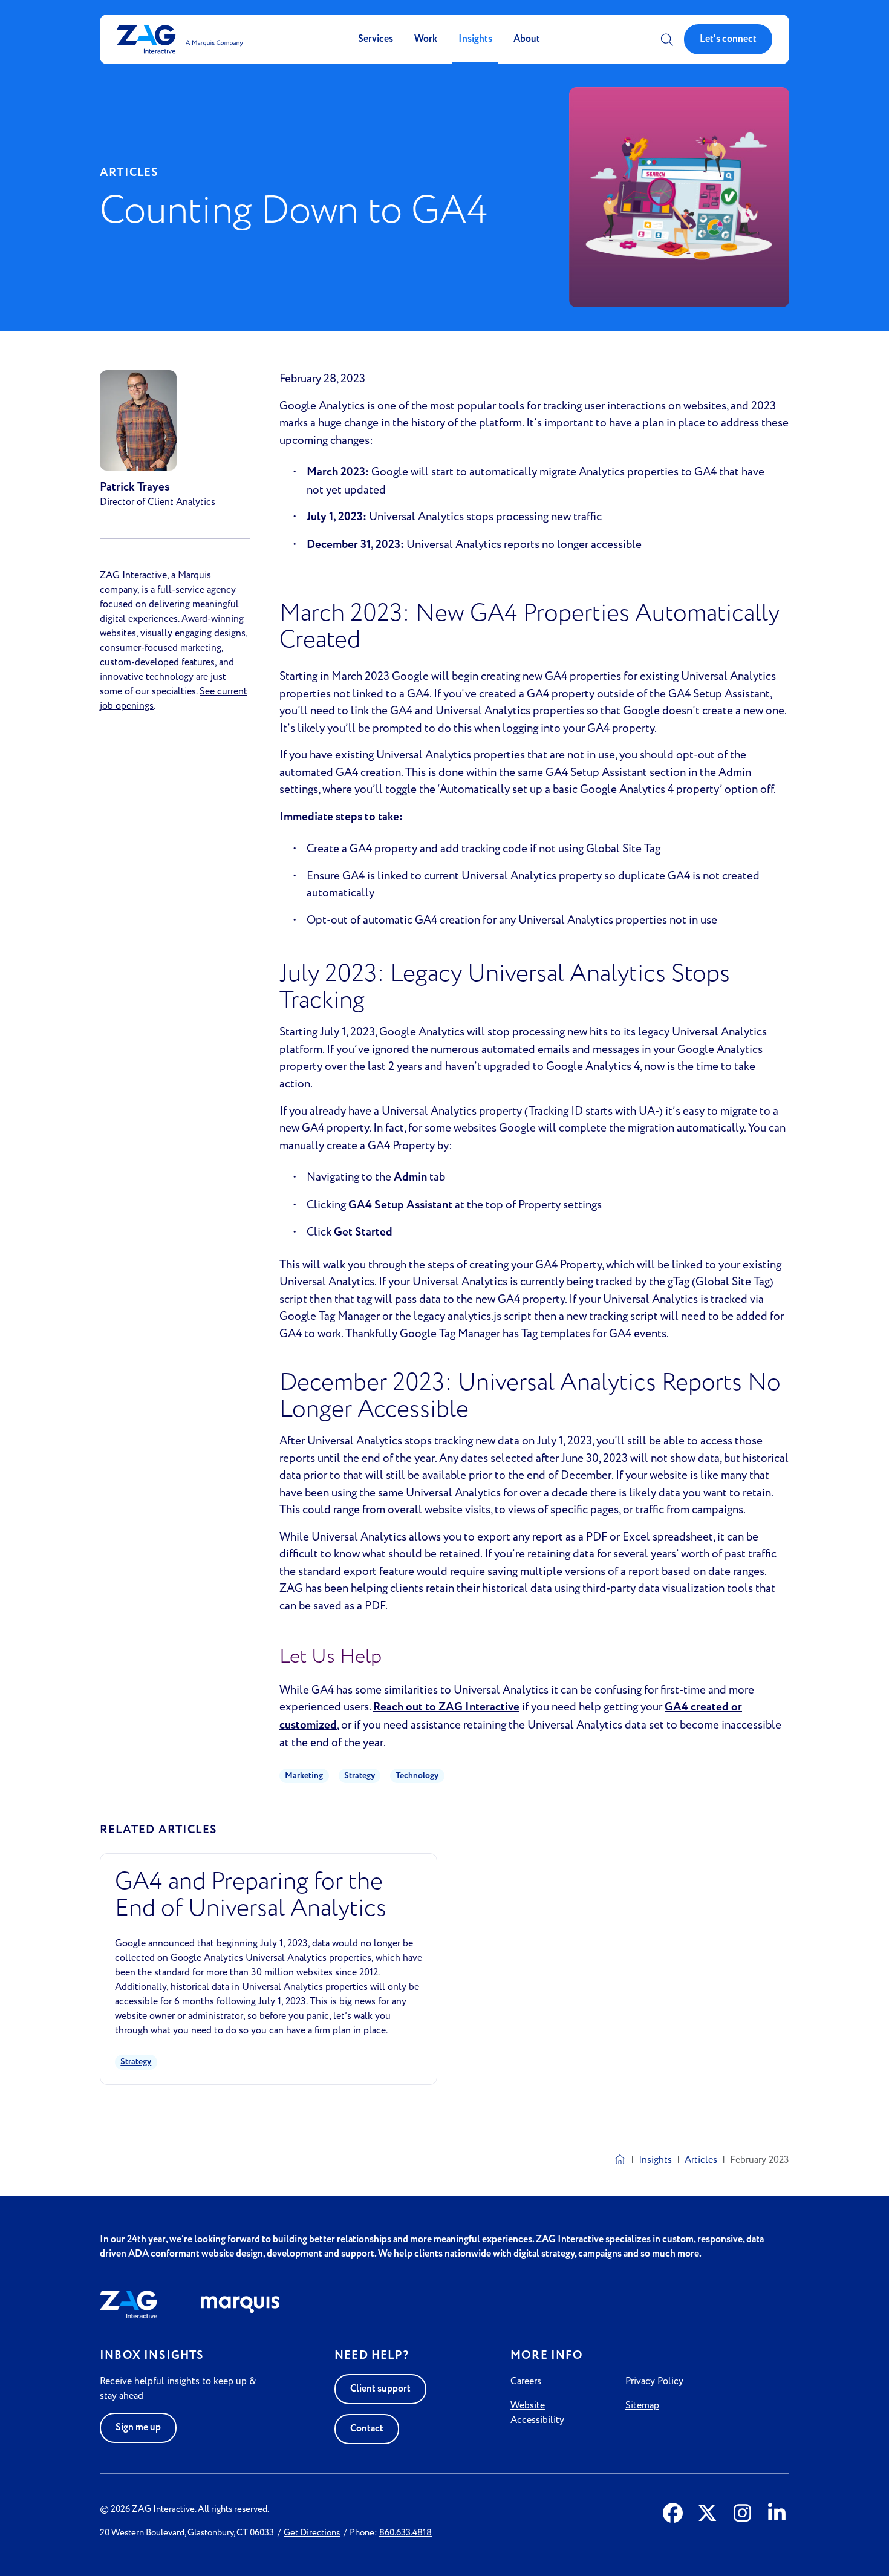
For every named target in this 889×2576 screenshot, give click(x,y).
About (527, 39)
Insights (475, 39)
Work (426, 39)
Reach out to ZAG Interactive (446, 1707)
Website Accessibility (537, 2413)
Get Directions (312, 2533)
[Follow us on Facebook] (673, 2514)
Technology (417, 1776)
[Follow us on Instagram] (742, 2514)
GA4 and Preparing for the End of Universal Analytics (251, 1895)
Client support (380, 2389)
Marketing (304, 1776)
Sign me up (138, 2428)
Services (376, 39)
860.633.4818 (405, 2533)
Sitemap (642, 2405)
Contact (367, 2429)
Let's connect (728, 39)
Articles (701, 2160)
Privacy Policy (654, 2381)
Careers (526, 2381)
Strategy (360, 1776)
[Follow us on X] (707, 2514)
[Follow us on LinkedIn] (777, 2514)
